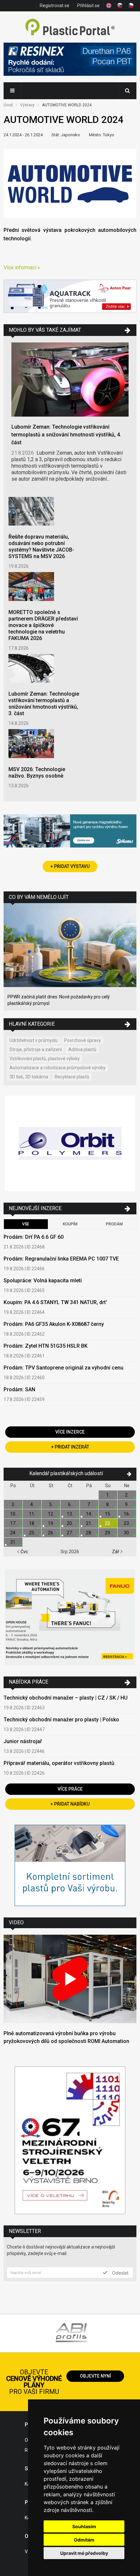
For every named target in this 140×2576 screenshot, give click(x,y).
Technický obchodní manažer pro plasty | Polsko (61, 1720)
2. (127, 1495)
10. (13, 1514)
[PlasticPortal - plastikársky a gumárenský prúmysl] (70, 28)
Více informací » (22, 267)
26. (51, 1533)
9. (127, 1504)
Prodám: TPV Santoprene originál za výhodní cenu (63, 1368)
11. (32, 1514)
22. (108, 1523)
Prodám (114, 1224)
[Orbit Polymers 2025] (70, 1144)
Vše (26, 1224)
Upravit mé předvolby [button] (84, 2553)
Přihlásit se (88, 6)
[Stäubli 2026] (70, 832)
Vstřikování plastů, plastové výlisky (45, 1059)
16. (127, 1514)
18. (32, 1523)
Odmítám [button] (84, 2540)
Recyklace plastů (72, 1077)
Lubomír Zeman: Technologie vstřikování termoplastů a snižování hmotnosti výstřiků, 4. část (66, 435)
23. (127, 1523)
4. (32, 1504)
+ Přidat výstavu (70, 866)
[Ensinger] (70, 1866)
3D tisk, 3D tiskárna (29, 1077)
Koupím (70, 1224)
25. (32, 1533)
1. (108, 1495)
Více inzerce (70, 1432)
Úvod (8, 105)
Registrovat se (55, 6)
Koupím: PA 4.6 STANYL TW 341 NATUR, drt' (55, 1302)
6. (70, 1504)
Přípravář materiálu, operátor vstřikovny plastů (59, 1763)
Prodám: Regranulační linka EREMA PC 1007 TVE (61, 1259)
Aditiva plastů (82, 1049)
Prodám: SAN (19, 1389)
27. (70, 1533)
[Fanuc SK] (70, 1618)
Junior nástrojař (23, 1741)
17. (13, 1523)
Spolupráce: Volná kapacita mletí (43, 1281)
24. (13, 1533)
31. (13, 1542)
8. (108, 1504)
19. (51, 1523)
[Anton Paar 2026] (70, 297)
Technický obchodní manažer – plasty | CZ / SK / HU (66, 1698)
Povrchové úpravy (83, 1040)
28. (89, 1533)
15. (108, 1514)
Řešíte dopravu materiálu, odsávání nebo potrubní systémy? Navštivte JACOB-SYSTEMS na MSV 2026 (41, 547)
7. (89, 1504)
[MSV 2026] (70, 2141)
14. (89, 1514)
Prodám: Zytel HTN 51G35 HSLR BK (46, 1346)
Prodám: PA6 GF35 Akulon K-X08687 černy (54, 1324)
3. (13, 1504)
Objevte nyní (95, 2376)
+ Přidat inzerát (70, 1447)
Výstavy (27, 105)
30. (127, 1533)
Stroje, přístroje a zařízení (36, 1049)
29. (108, 1533)
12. (51, 1514)
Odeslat (120, 2273)
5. (51, 1504)
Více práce (70, 1789)
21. (89, 1523)
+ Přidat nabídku (70, 1804)
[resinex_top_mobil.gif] (70, 60)
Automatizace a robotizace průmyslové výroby (57, 1068)
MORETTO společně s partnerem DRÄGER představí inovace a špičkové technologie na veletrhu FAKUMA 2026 (43, 625)
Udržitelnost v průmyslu (34, 1040)
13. (70, 1514)
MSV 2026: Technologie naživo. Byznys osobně (37, 773)
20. (70, 1523)
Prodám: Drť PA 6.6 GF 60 (34, 1237)
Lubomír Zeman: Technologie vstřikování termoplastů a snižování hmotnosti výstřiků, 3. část (44, 704)
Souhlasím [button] (84, 2526)
